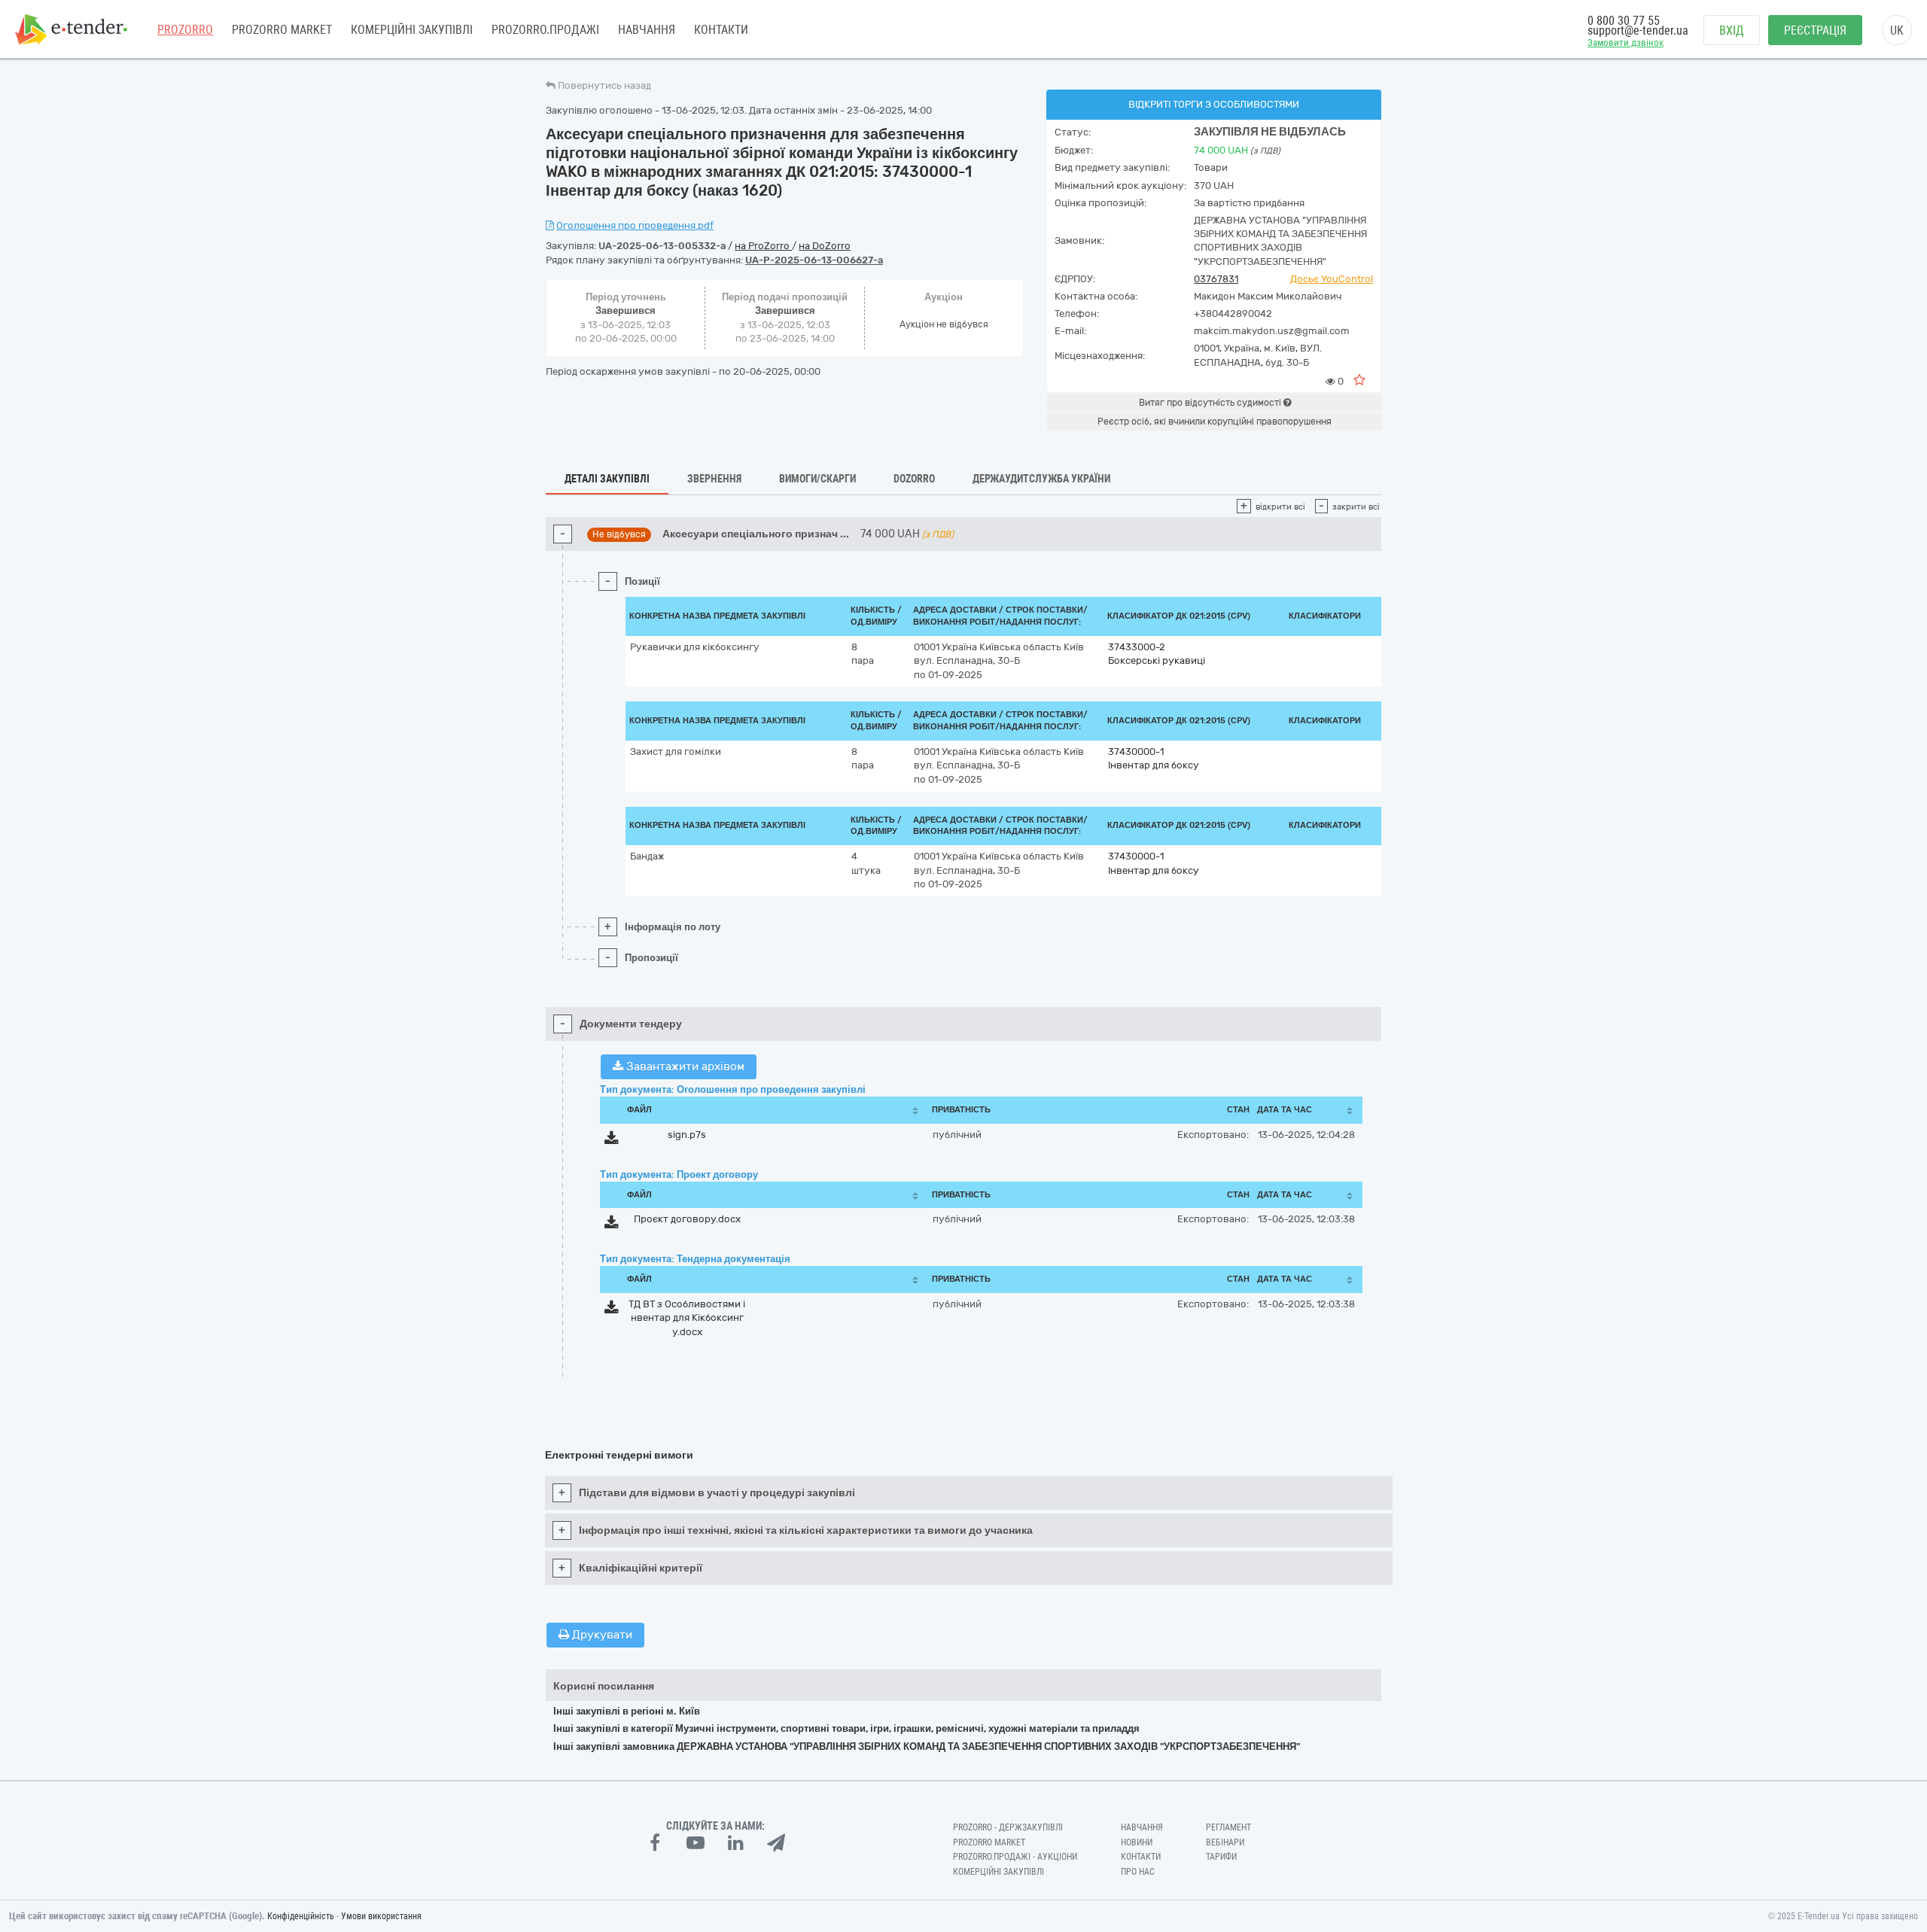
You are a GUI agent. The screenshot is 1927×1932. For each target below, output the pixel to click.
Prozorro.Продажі (545, 30)
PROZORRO (185, 30)
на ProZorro (763, 246)
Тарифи (1221, 1857)
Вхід (1732, 30)
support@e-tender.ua (1638, 30)
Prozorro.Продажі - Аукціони (1015, 1857)
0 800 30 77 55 (1624, 21)
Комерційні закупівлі (412, 30)
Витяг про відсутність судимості (1211, 403)
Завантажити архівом (684, 1066)
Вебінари (1225, 1842)
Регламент (1228, 1827)
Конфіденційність (301, 1916)
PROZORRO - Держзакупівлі (1008, 1827)
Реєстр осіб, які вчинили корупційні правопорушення (1215, 421)
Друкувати (601, 1635)
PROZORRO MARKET (282, 30)
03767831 (1216, 279)
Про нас (1138, 1872)
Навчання (647, 30)
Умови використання (381, 1916)
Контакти (721, 30)
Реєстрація (1815, 30)
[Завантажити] (612, 1141)
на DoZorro (825, 246)
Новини (1137, 1842)
